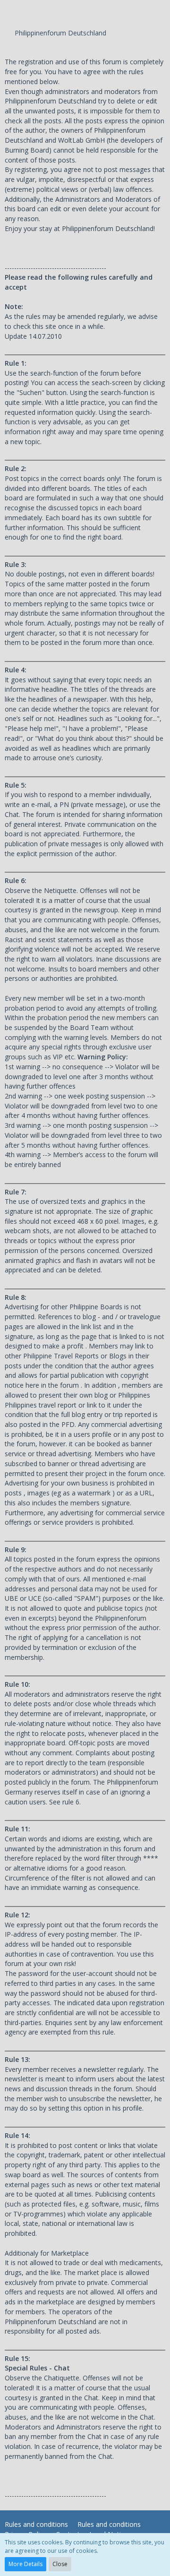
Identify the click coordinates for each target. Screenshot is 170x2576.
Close (60, 2564)
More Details (25, 2564)
